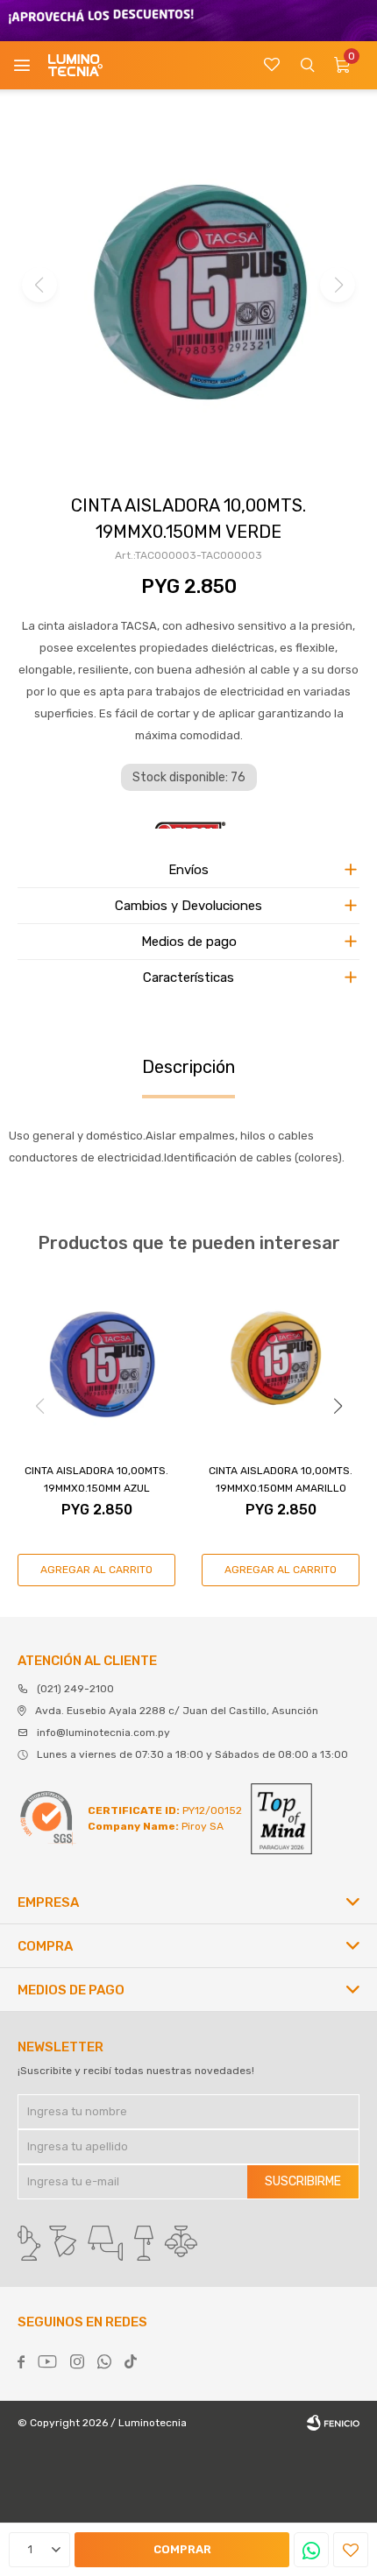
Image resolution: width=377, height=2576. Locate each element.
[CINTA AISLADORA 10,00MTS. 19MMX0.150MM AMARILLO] (281, 1361)
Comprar (182, 2549)
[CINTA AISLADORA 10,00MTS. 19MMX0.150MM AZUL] (96, 1361)
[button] (307, 65)
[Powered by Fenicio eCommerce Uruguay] (333, 2423)
